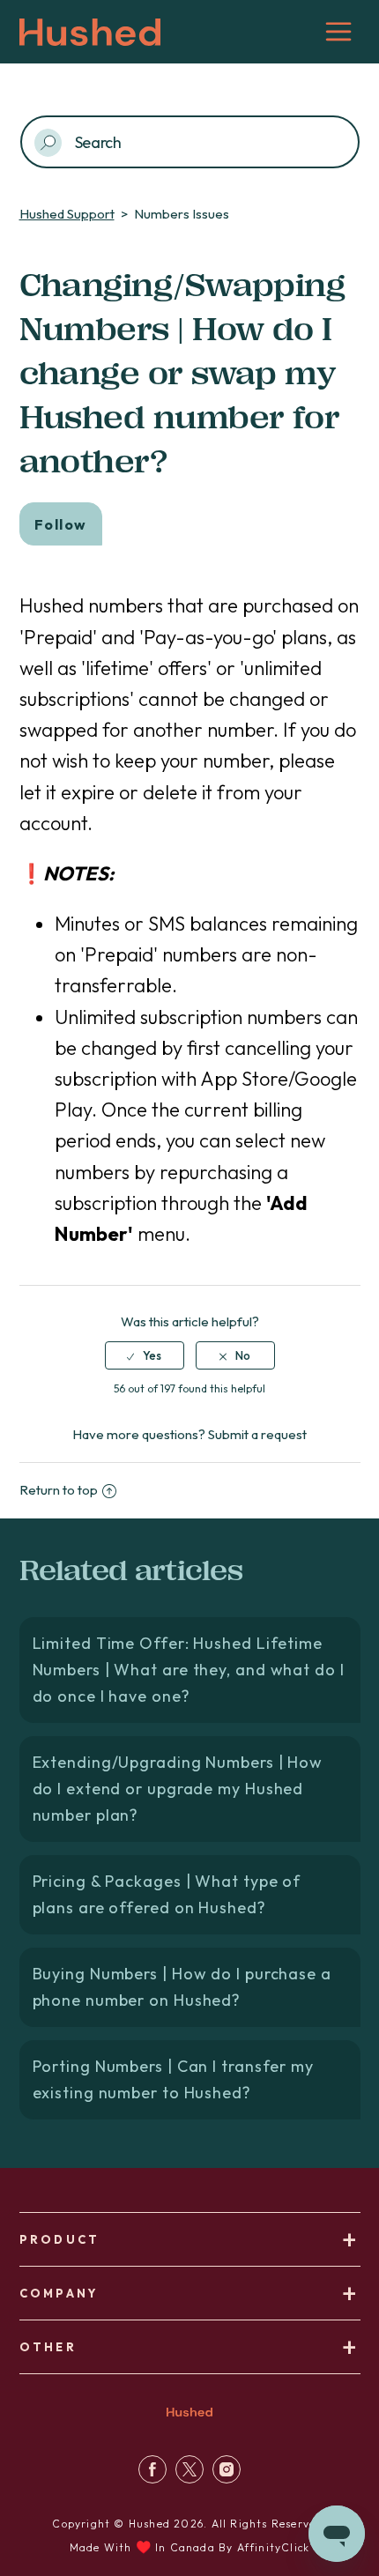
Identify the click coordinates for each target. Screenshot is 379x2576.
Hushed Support (67, 214)
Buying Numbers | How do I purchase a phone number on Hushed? (182, 1987)
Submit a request (257, 1434)
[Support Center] (152, 2479)
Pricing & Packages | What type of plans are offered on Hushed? (167, 1894)
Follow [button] (61, 524)
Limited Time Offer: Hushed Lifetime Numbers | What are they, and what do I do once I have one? (189, 1670)
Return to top (59, 1490)
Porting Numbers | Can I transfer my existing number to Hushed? (174, 2079)
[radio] (145, 1355)
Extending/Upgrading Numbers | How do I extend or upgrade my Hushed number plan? (178, 1789)
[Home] (189, 2419)
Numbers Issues (182, 214)
